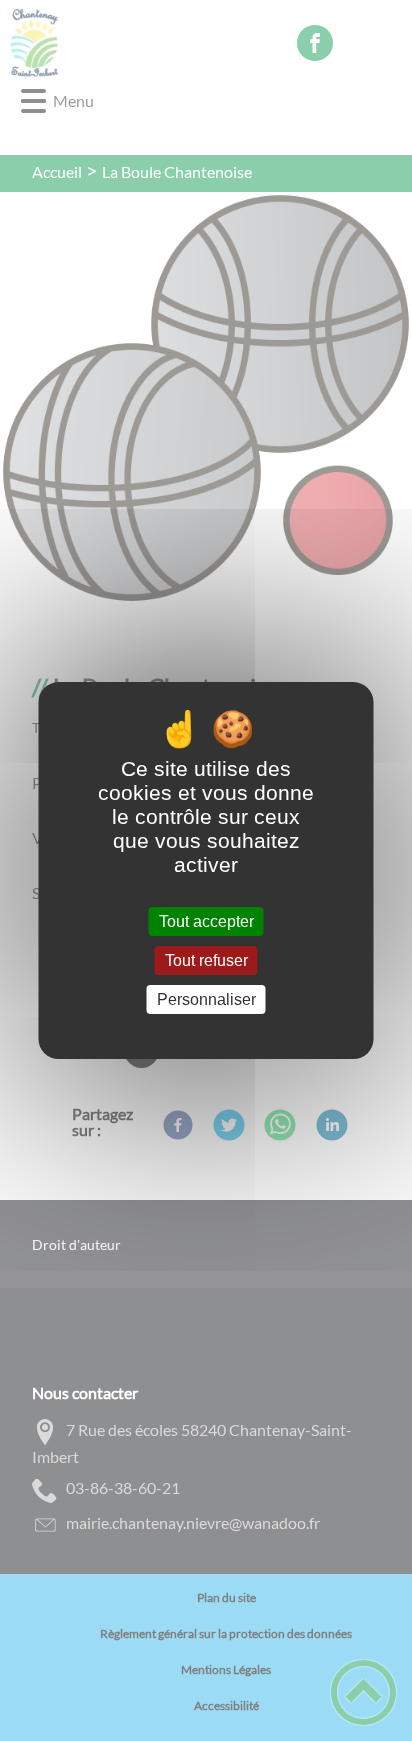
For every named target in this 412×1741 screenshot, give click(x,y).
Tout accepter (206, 921)
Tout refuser (206, 960)
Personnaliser (206, 999)
